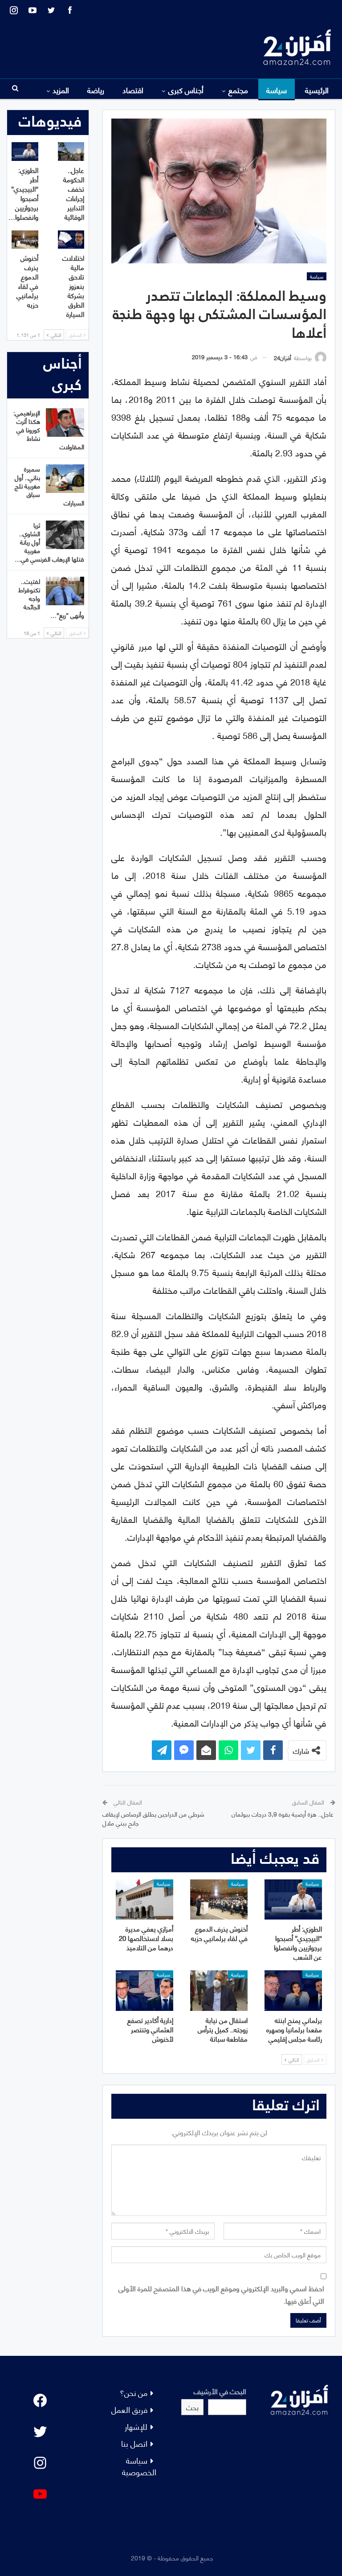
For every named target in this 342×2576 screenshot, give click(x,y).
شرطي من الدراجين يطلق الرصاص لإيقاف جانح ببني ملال (153, 1818)
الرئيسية (317, 90)
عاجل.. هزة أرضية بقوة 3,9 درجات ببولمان (283, 1814)
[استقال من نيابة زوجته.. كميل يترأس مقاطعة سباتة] (219, 1990)
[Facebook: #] (40, 2400)
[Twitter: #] (40, 2432)
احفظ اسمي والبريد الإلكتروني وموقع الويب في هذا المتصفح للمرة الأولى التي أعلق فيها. (221, 2294)
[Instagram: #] (40, 2463)
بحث (192, 2407)
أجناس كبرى (186, 90)
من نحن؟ (134, 2392)
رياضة (96, 90)
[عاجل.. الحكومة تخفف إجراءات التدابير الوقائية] (71, 152)
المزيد (61, 90)
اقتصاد (133, 90)
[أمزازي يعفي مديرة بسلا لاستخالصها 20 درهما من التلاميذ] (145, 1899)
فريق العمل (129, 2409)
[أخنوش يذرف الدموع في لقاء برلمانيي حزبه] (219, 1899)
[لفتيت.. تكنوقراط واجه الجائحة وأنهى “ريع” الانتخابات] (65, 591)
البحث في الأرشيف (220, 2391)
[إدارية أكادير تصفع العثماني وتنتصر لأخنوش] (145, 1990)
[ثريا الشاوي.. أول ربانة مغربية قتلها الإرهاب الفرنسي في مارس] (65, 535)
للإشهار (136, 2426)
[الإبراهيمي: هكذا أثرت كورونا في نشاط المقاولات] (65, 422)
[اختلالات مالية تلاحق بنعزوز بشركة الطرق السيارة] (71, 240)
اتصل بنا (134, 2443)
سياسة (277, 90)
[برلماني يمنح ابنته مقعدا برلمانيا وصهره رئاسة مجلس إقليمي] (293, 1990)
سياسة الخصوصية (139, 2466)
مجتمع (238, 90)
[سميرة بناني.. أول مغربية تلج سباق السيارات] (65, 479)
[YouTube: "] (40, 2494)
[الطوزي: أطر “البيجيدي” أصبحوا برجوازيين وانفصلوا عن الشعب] (293, 1899)
